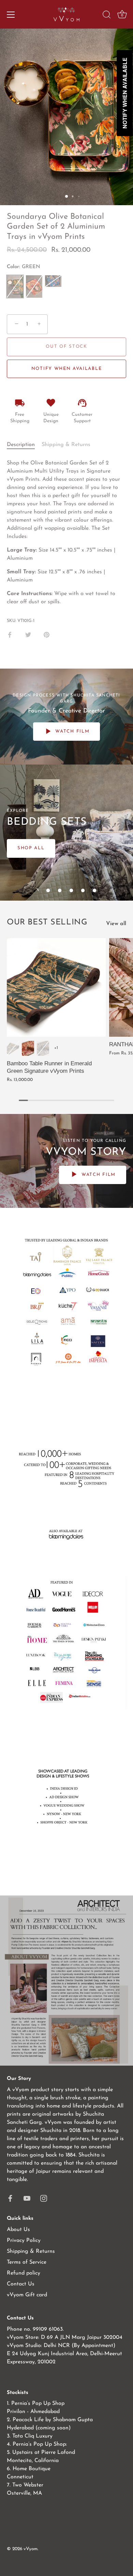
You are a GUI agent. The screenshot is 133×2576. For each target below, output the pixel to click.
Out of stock (66, 347)
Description (21, 445)
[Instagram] (44, 2198)
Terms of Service (27, 2262)
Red (28, 1048)
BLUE (53, 281)
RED (34, 286)
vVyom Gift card (27, 2295)
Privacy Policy (24, 2241)
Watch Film (72, 731)
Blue (43, 1048)
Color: (24, 267)
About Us (18, 2230)
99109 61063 (48, 2329)
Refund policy (24, 2273)
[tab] (24, 445)
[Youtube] (27, 2198)
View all (116, 924)
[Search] (107, 16)
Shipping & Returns (66, 445)
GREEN (15, 286)
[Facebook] (10, 2198)
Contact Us (21, 2284)
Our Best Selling (47, 922)
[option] (66, 833)
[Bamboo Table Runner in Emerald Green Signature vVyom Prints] (56, 987)
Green (13, 1048)
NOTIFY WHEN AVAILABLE (67, 369)
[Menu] (11, 15)
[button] (36, 890)
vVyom (31, 2549)
